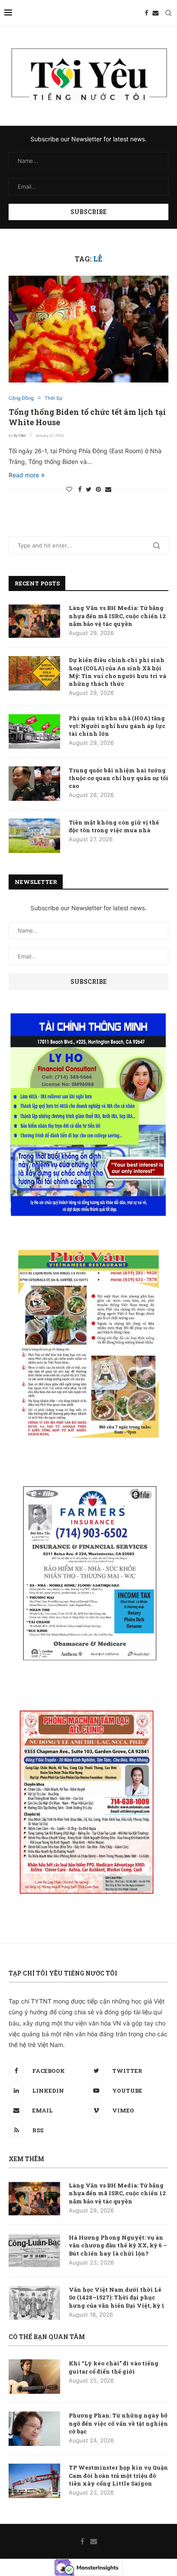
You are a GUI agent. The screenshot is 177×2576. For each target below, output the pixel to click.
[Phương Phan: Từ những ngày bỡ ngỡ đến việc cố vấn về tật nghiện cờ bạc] (34, 2429)
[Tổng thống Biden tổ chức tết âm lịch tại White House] (88, 329)
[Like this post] (69, 489)
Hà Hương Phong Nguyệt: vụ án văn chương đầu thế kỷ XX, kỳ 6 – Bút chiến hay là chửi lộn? (118, 2245)
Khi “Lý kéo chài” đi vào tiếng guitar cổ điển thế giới (114, 2367)
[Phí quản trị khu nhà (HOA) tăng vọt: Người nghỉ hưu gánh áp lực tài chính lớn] (34, 731)
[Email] (156, 13)
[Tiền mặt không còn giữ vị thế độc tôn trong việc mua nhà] (34, 836)
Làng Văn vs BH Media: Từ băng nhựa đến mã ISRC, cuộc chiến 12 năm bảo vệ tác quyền (117, 616)
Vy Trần (20, 436)
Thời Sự (53, 398)
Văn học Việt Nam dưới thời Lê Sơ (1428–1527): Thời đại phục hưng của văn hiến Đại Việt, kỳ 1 (117, 2297)
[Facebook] (146, 13)
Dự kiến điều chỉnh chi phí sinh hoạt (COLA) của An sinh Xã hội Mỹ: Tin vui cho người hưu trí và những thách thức (117, 672)
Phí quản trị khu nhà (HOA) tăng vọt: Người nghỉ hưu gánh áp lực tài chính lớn (117, 726)
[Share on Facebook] (80, 489)
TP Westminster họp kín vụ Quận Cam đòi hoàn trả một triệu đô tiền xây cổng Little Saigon (118, 2475)
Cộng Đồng (21, 398)
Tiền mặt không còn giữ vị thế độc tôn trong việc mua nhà (114, 826)
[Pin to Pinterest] (98, 489)
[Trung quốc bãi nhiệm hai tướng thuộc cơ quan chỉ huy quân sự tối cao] (34, 784)
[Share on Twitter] (89, 489)
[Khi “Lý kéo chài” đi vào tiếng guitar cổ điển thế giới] (34, 2377)
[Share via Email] (108, 489)
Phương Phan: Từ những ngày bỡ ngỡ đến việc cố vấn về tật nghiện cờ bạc (118, 2423)
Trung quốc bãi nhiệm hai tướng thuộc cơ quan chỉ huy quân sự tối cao (119, 778)
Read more (24, 475)
